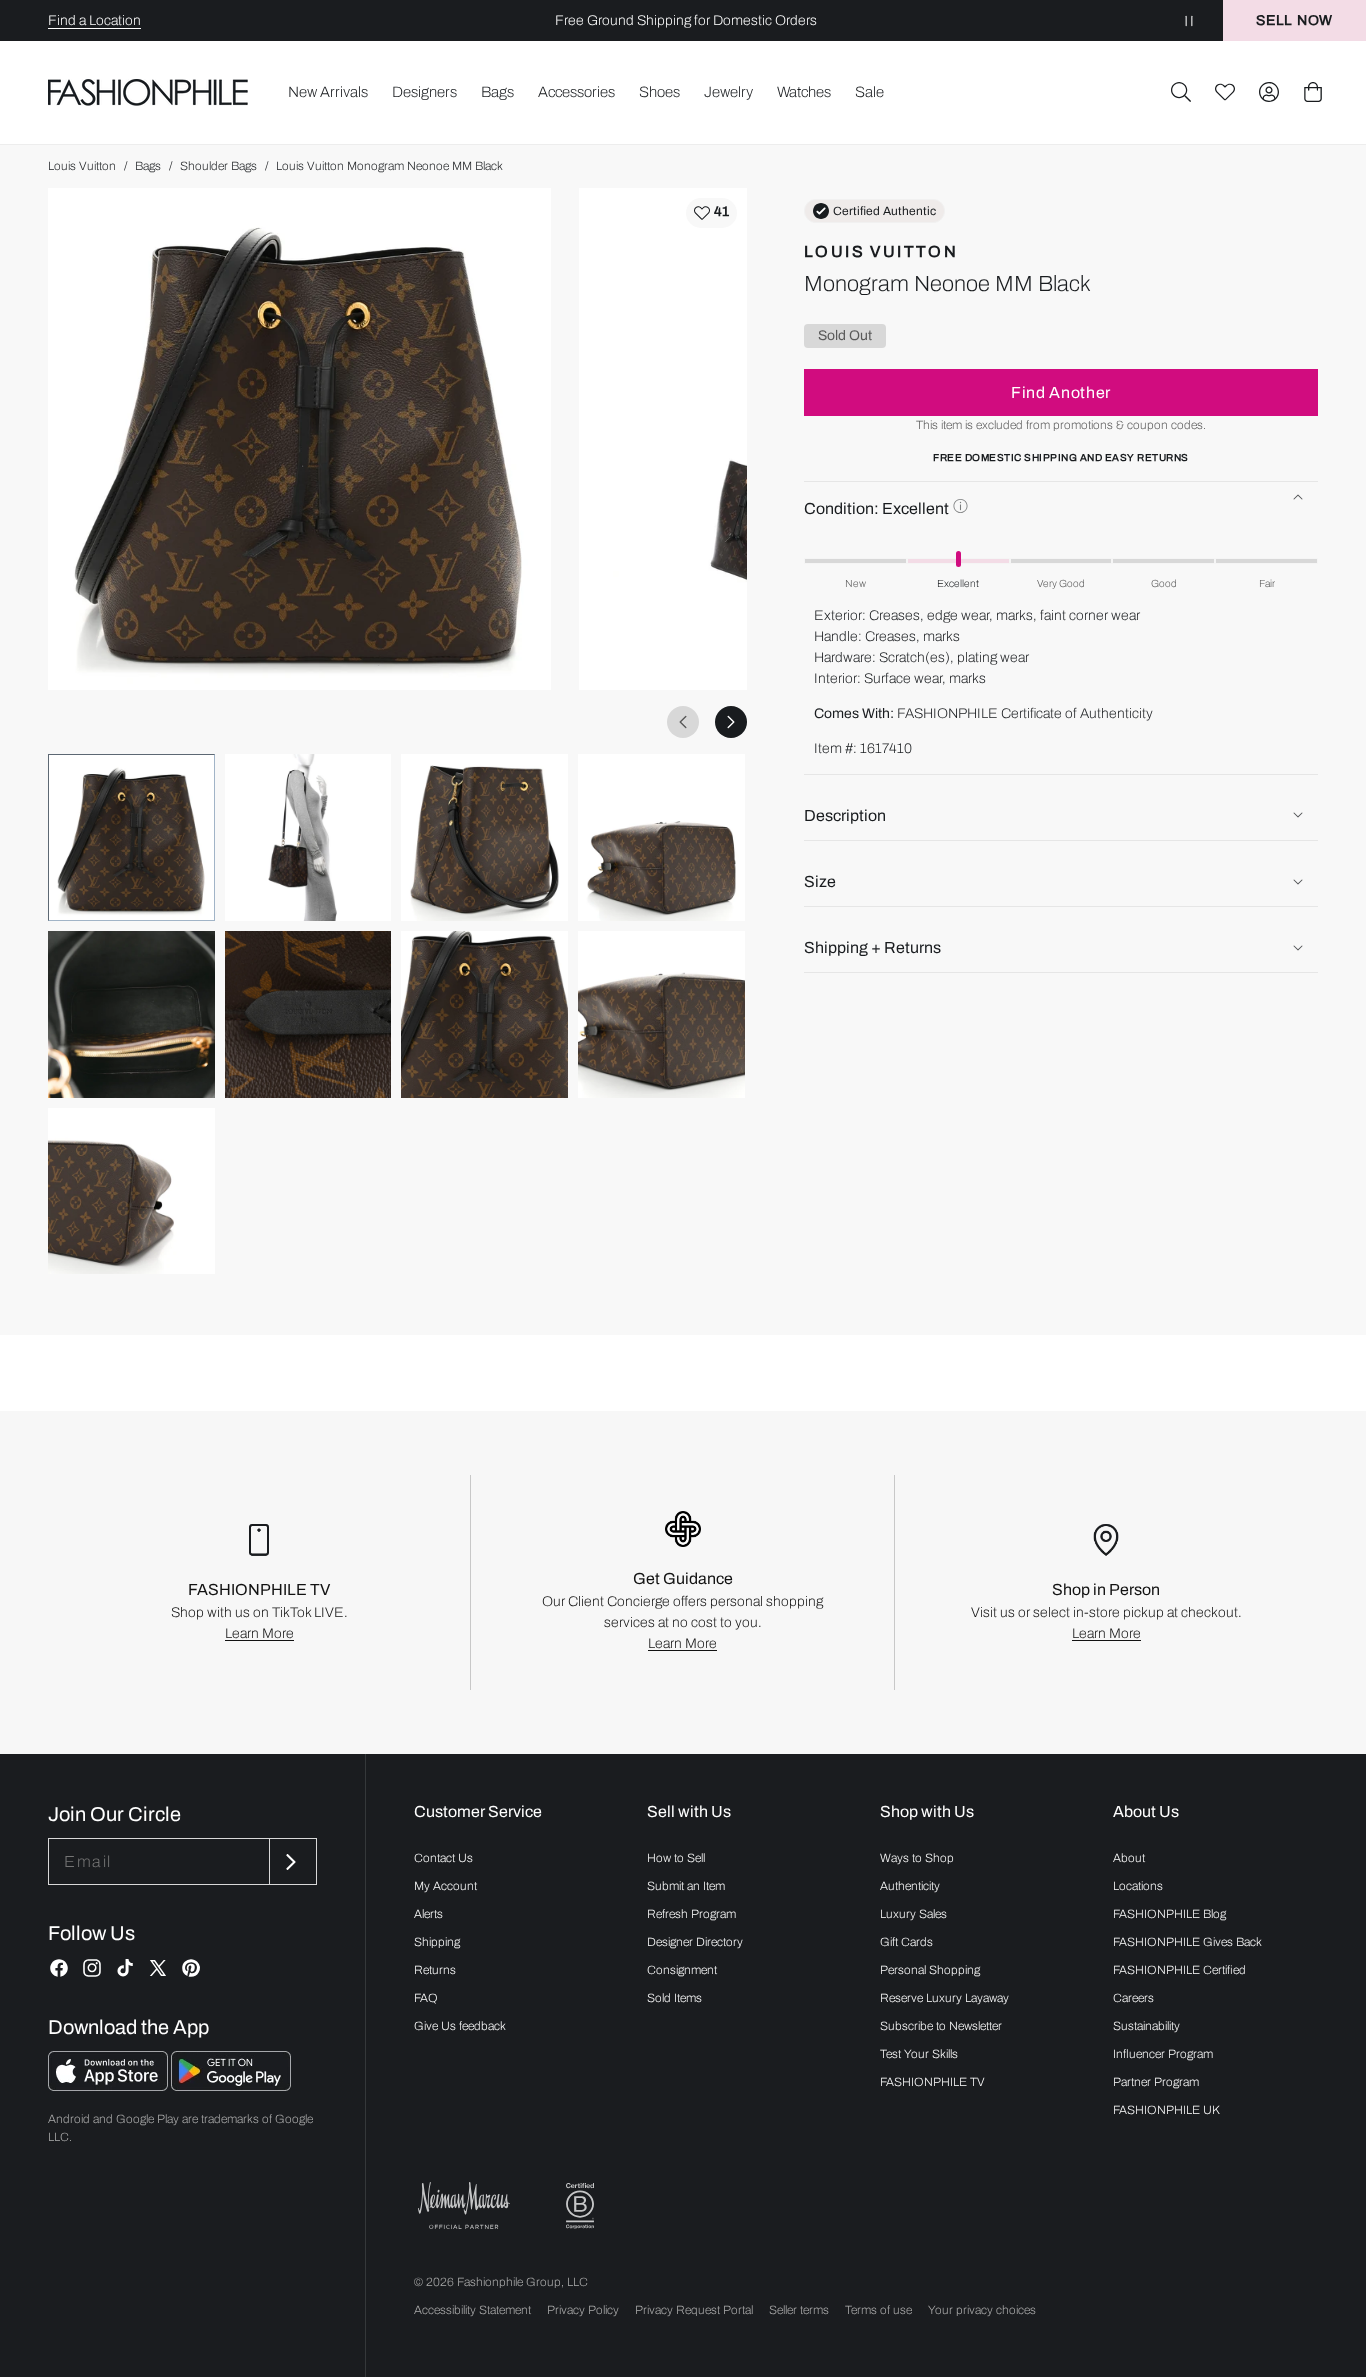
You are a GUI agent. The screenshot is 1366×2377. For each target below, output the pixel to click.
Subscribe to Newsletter (941, 2026)
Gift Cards (906, 1942)
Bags (148, 166)
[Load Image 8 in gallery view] (661, 1014)
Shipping (437, 1942)
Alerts (428, 1914)
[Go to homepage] (148, 92)
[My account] (1269, 92)
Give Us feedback (460, 2026)
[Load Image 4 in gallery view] (661, 837)
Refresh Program (691, 1914)
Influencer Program (1163, 2054)
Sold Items (674, 1998)
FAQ (426, 1998)
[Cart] (1313, 92)
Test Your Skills (919, 2054)
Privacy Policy (583, 2310)
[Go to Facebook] (59, 1968)
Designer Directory (695, 1942)
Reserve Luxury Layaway (944, 1998)
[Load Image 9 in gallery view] (131, 1191)
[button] (1181, 92)
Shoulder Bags (218, 166)
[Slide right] (731, 722)
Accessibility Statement (472, 2310)
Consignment (682, 1970)
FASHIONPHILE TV (932, 2082)
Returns (435, 1970)
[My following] (1225, 92)
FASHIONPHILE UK (1166, 2110)
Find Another (1061, 391)
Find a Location (94, 20)
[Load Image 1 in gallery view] (131, 837)
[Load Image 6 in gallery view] (308, 1014)
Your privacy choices (982, 2310)
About (1129, 1858)
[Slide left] (683, 722)
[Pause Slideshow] (1189, 20)
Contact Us (443, 1858)
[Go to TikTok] (125, 1968)
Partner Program (1156, 2082)
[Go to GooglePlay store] (231, 2085)
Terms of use (878, 2310)
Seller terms (799, 2310)
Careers (1133, 1998)
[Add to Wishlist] (711, 213)
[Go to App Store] (109, 2085)
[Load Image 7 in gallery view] (484, 1014)
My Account (445, 1886)
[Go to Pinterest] (191, 1968)
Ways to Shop (917, 1858)
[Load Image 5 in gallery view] (131, 1014)
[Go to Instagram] (92, 1968)
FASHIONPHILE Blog (1169, 1914)
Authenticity (910, 1886)
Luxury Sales (913, 1914)
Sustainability (1146, 2026)
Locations (1138, 1886)
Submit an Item (686, 1886)
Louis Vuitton (82, 166)
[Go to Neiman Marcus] (464, 2205)
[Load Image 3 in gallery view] (484, 837)
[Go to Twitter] (158, 1968)
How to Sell (676, 1858)
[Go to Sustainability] (580, 2206)
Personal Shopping (930, 1970)
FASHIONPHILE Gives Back (1187, 1942)
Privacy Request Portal (694, 2310)
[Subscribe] (291, 1861)
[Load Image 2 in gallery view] (308, 837)
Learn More (259, 1633)
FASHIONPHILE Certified (1179, 1970)
